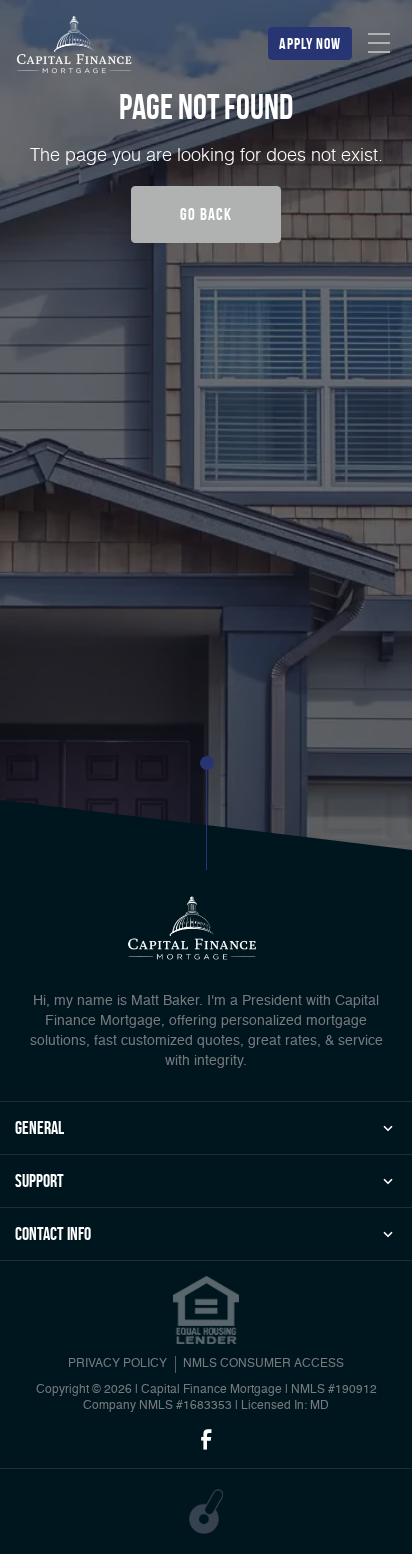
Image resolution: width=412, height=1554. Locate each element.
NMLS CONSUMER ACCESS (263, 1364)
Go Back (206, 214)
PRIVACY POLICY (117, 1364)
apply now (310, 43)
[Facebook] (206, 1441)
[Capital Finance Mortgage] (75, 46)
